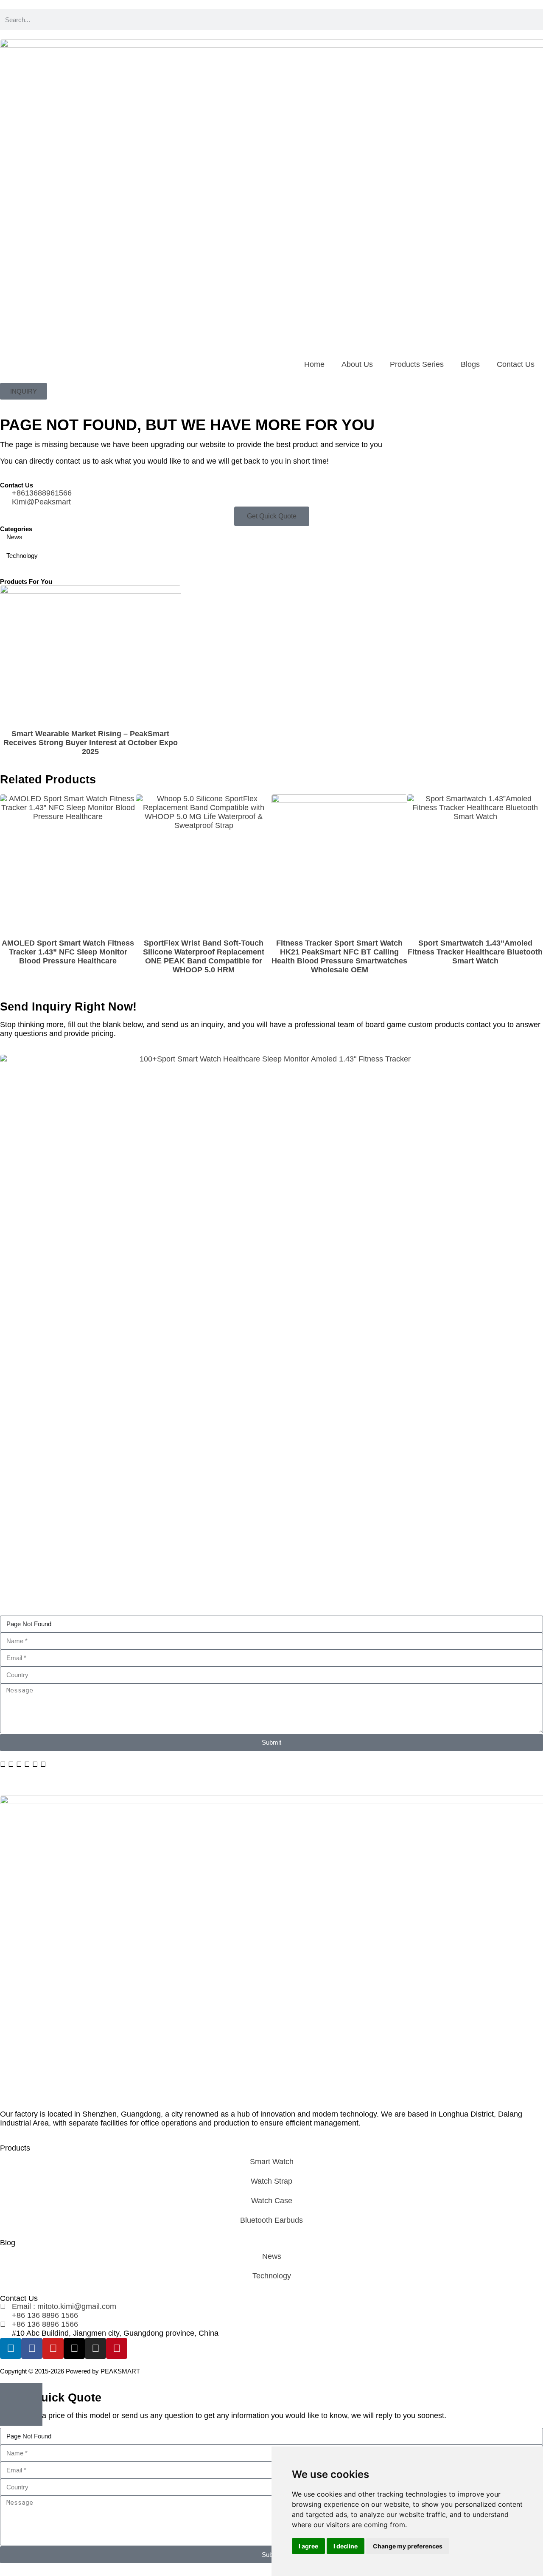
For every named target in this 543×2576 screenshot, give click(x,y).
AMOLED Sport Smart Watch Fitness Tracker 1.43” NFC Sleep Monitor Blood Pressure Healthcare (68, 952)
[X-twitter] (74, 2348)
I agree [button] (308, 2546)
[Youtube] (53, 2348)
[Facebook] (32, 2348)
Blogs (470, 364)
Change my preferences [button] (408, 2546)
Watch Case (272, 2201)
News (272, 2256)
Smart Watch (272, 2162)
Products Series (417, 364)
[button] (3, 1764)
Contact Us (516, 364)
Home (314, 364)
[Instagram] (95, 2348)
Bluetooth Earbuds (271, 2220)
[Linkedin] (11, 2348)
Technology (272, 2276)
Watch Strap (271, 2181)
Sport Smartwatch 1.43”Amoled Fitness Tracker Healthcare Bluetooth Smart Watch (475, 952)
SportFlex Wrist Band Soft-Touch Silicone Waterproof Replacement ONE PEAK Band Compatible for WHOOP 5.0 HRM (204, 956)
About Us (357, 364)
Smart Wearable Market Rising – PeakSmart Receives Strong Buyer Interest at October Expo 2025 (91, 743)
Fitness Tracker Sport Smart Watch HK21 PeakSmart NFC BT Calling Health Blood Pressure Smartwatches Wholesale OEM (339, 956)
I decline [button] (346, 2546)
